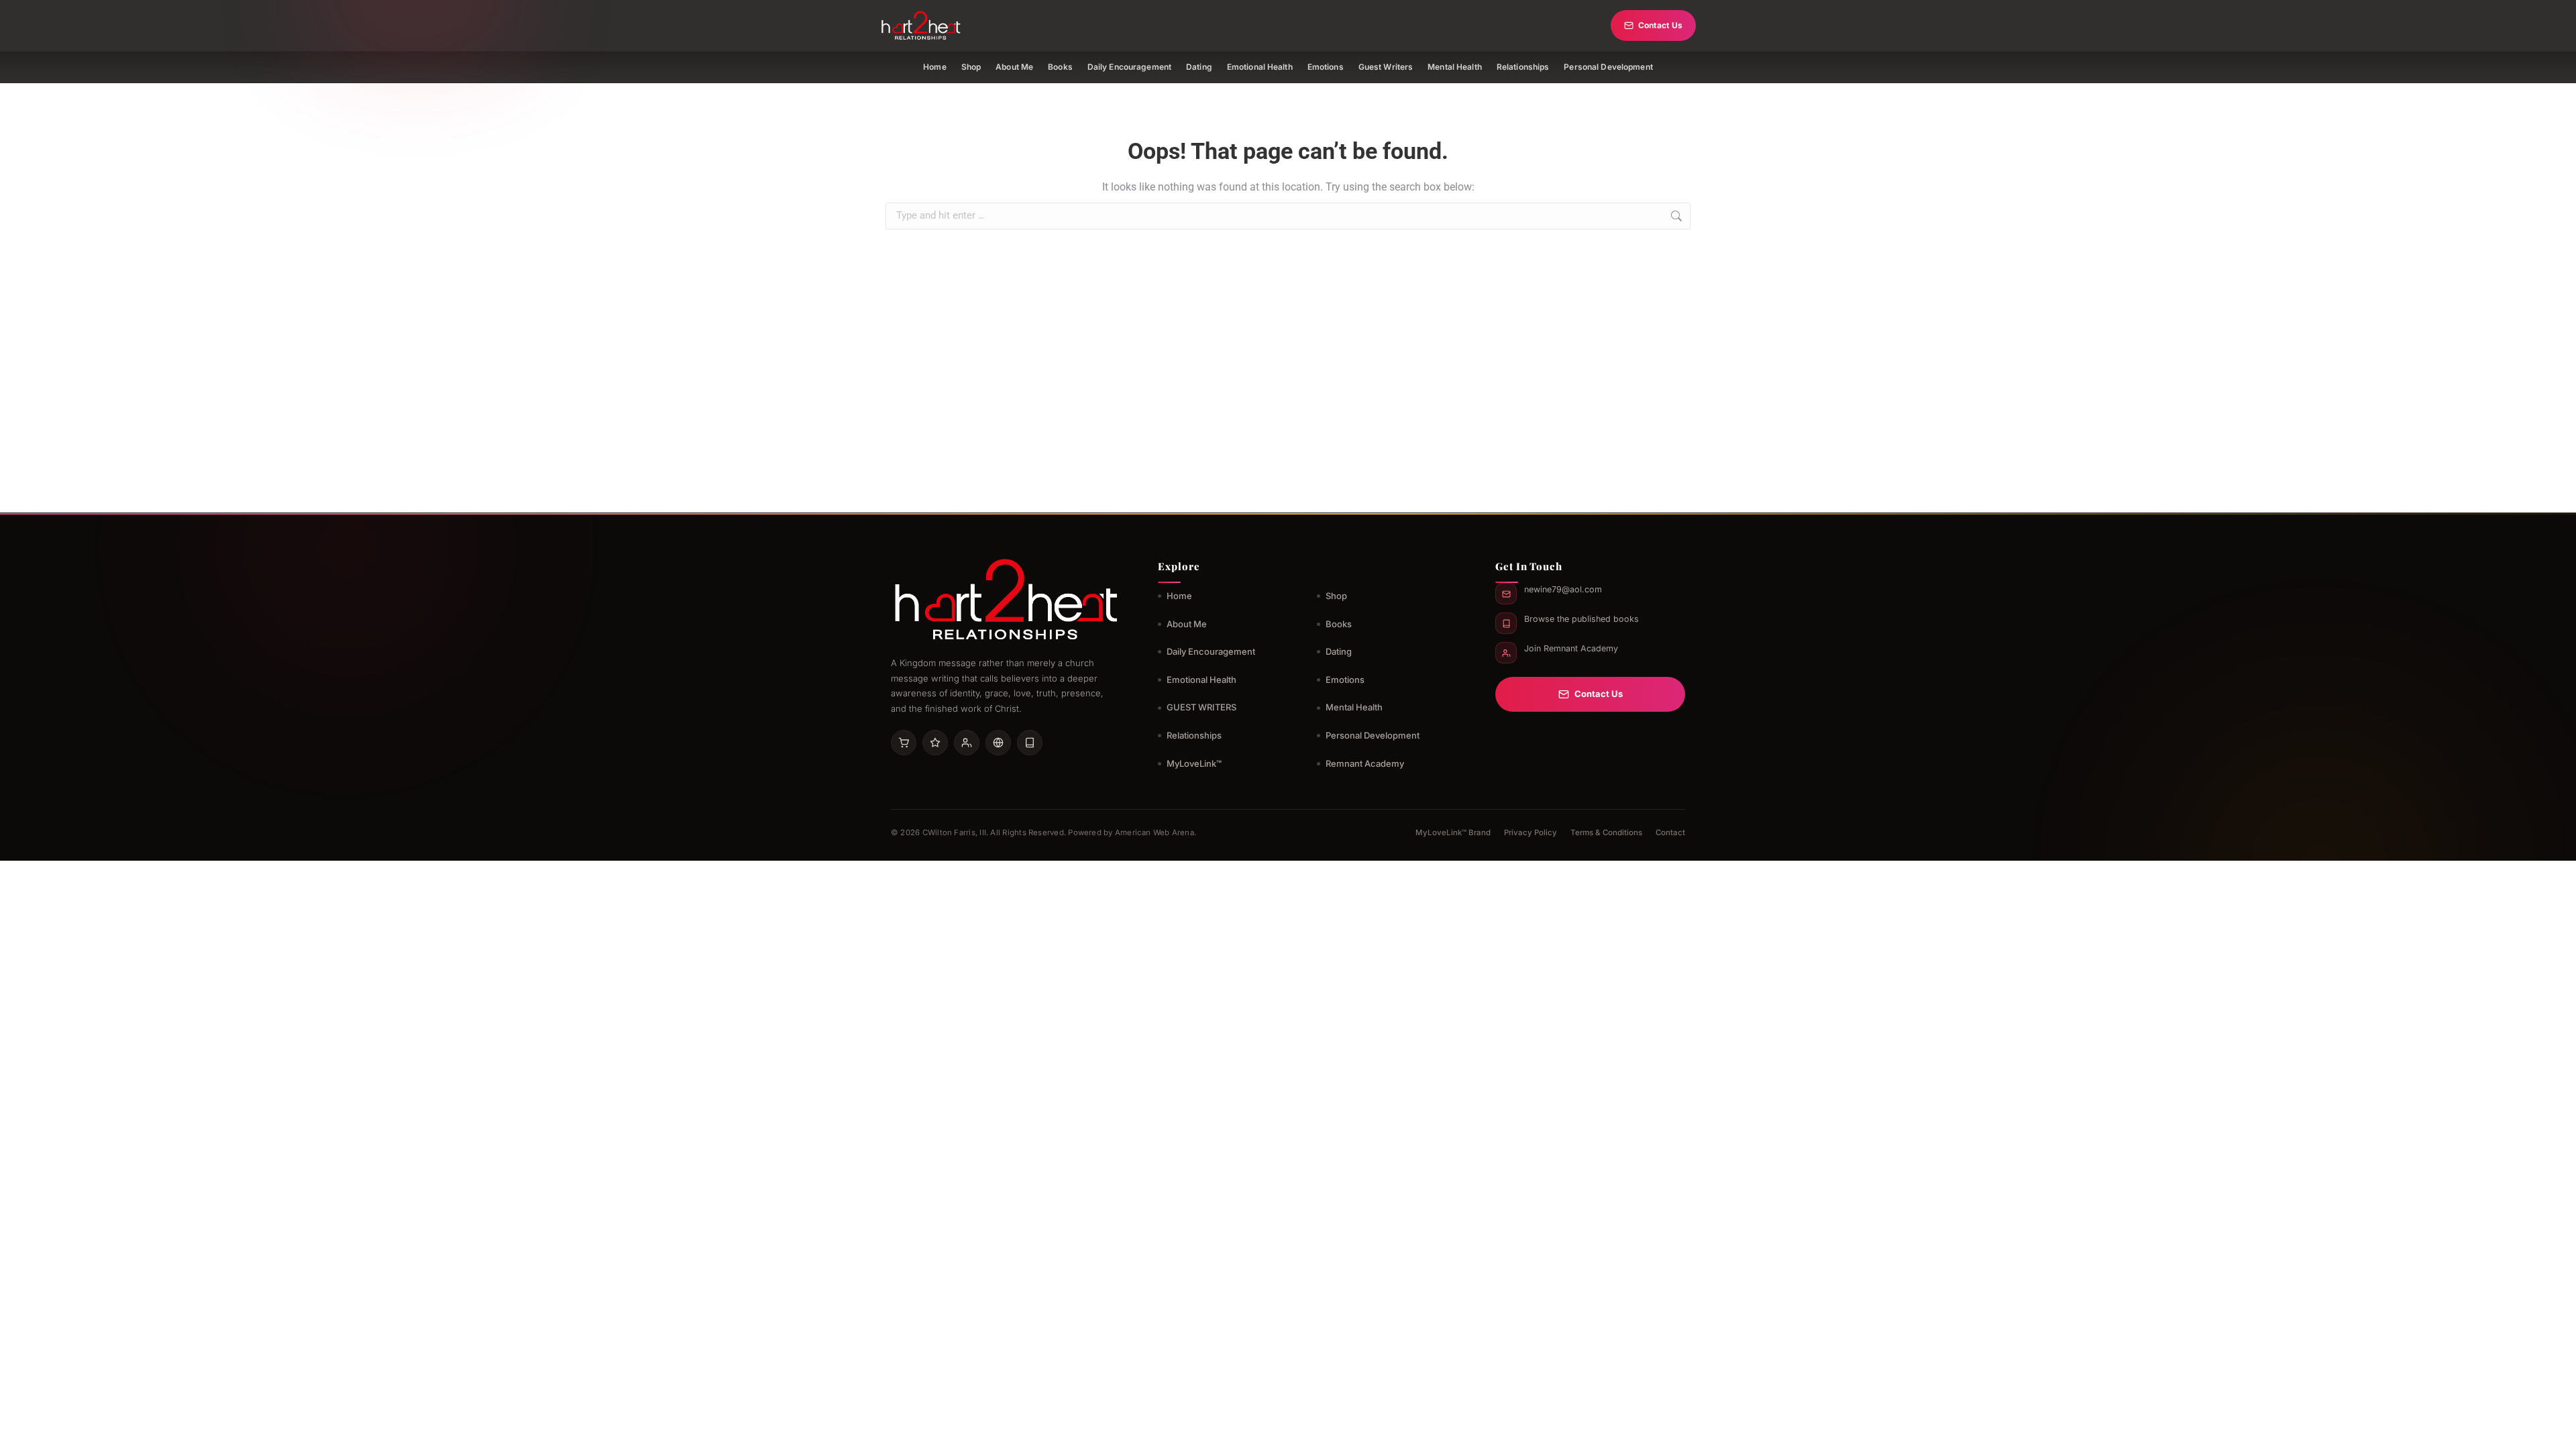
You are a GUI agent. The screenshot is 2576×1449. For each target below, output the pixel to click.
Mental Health (1455, 67)
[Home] (921, 25)
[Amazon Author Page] (904, 743)
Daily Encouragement (1129, 67)
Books (1060, 67)
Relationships (1523, 67)
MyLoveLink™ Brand (1453, 833)
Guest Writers (1386, 67)
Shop (971, 67)
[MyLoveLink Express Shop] (1030, 743)
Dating (1199, 67)
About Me (1014, 67)
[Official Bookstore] (998, 743)
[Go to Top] (2556, 1429)
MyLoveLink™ (1194, 763)
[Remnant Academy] (967, 743)
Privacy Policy (1531, 833)
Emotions (1326, 67)
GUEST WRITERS (1201, 707)
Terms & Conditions (1606, 833)
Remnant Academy (1365, 763)
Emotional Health (1260, 67)
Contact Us (1660, 25)
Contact (1670, 833)
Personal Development (1608, 67)
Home (934, 67)
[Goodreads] (935, 743)
